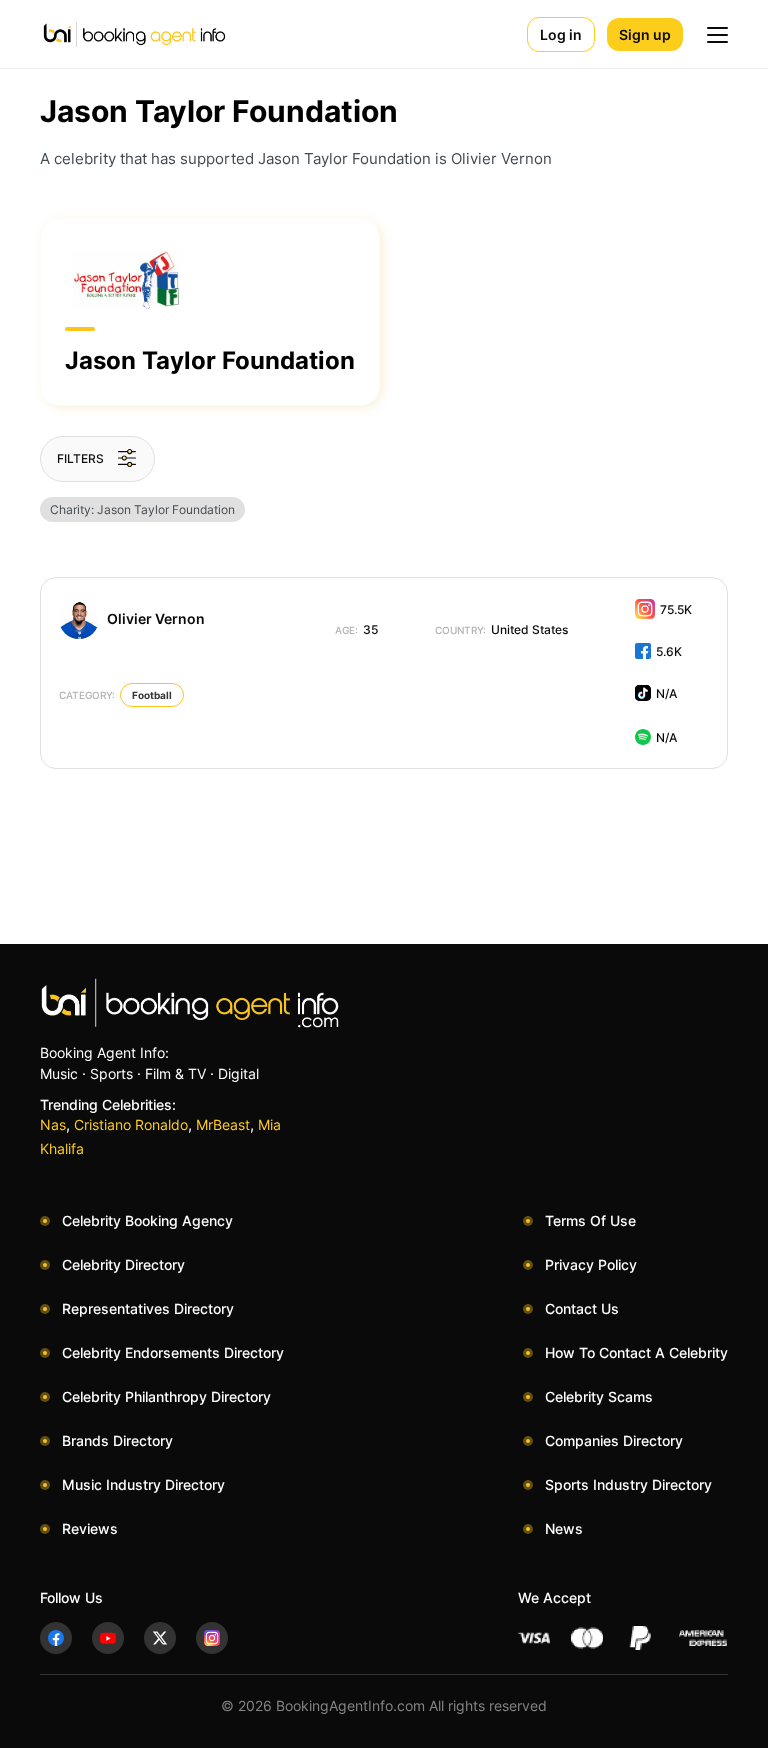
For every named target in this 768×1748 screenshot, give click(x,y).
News (564, 1528)
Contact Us (582, 1308)
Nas (53, 1124)
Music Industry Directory (143, 1484)
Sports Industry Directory (628, 1484)
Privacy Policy (591, 1264)
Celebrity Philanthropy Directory (166, 1396)
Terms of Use (590, 1220)
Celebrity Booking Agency (147, 1220)
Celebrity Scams (599, 1396)
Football (152, 695)
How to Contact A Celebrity (636, 1352)
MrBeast (223, 1124)
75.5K (676, 609)
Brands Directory (117, 1440)
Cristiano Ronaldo (131, 1124)
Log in (561, 34)
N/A (666, 693)
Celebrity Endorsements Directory (173, 1352)
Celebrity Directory (123, 1264)
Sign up (645, 34)
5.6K (669, 651)
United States (501, 629)
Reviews (90, 1528)
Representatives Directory (148, 1308)
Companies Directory (614, 1440)
